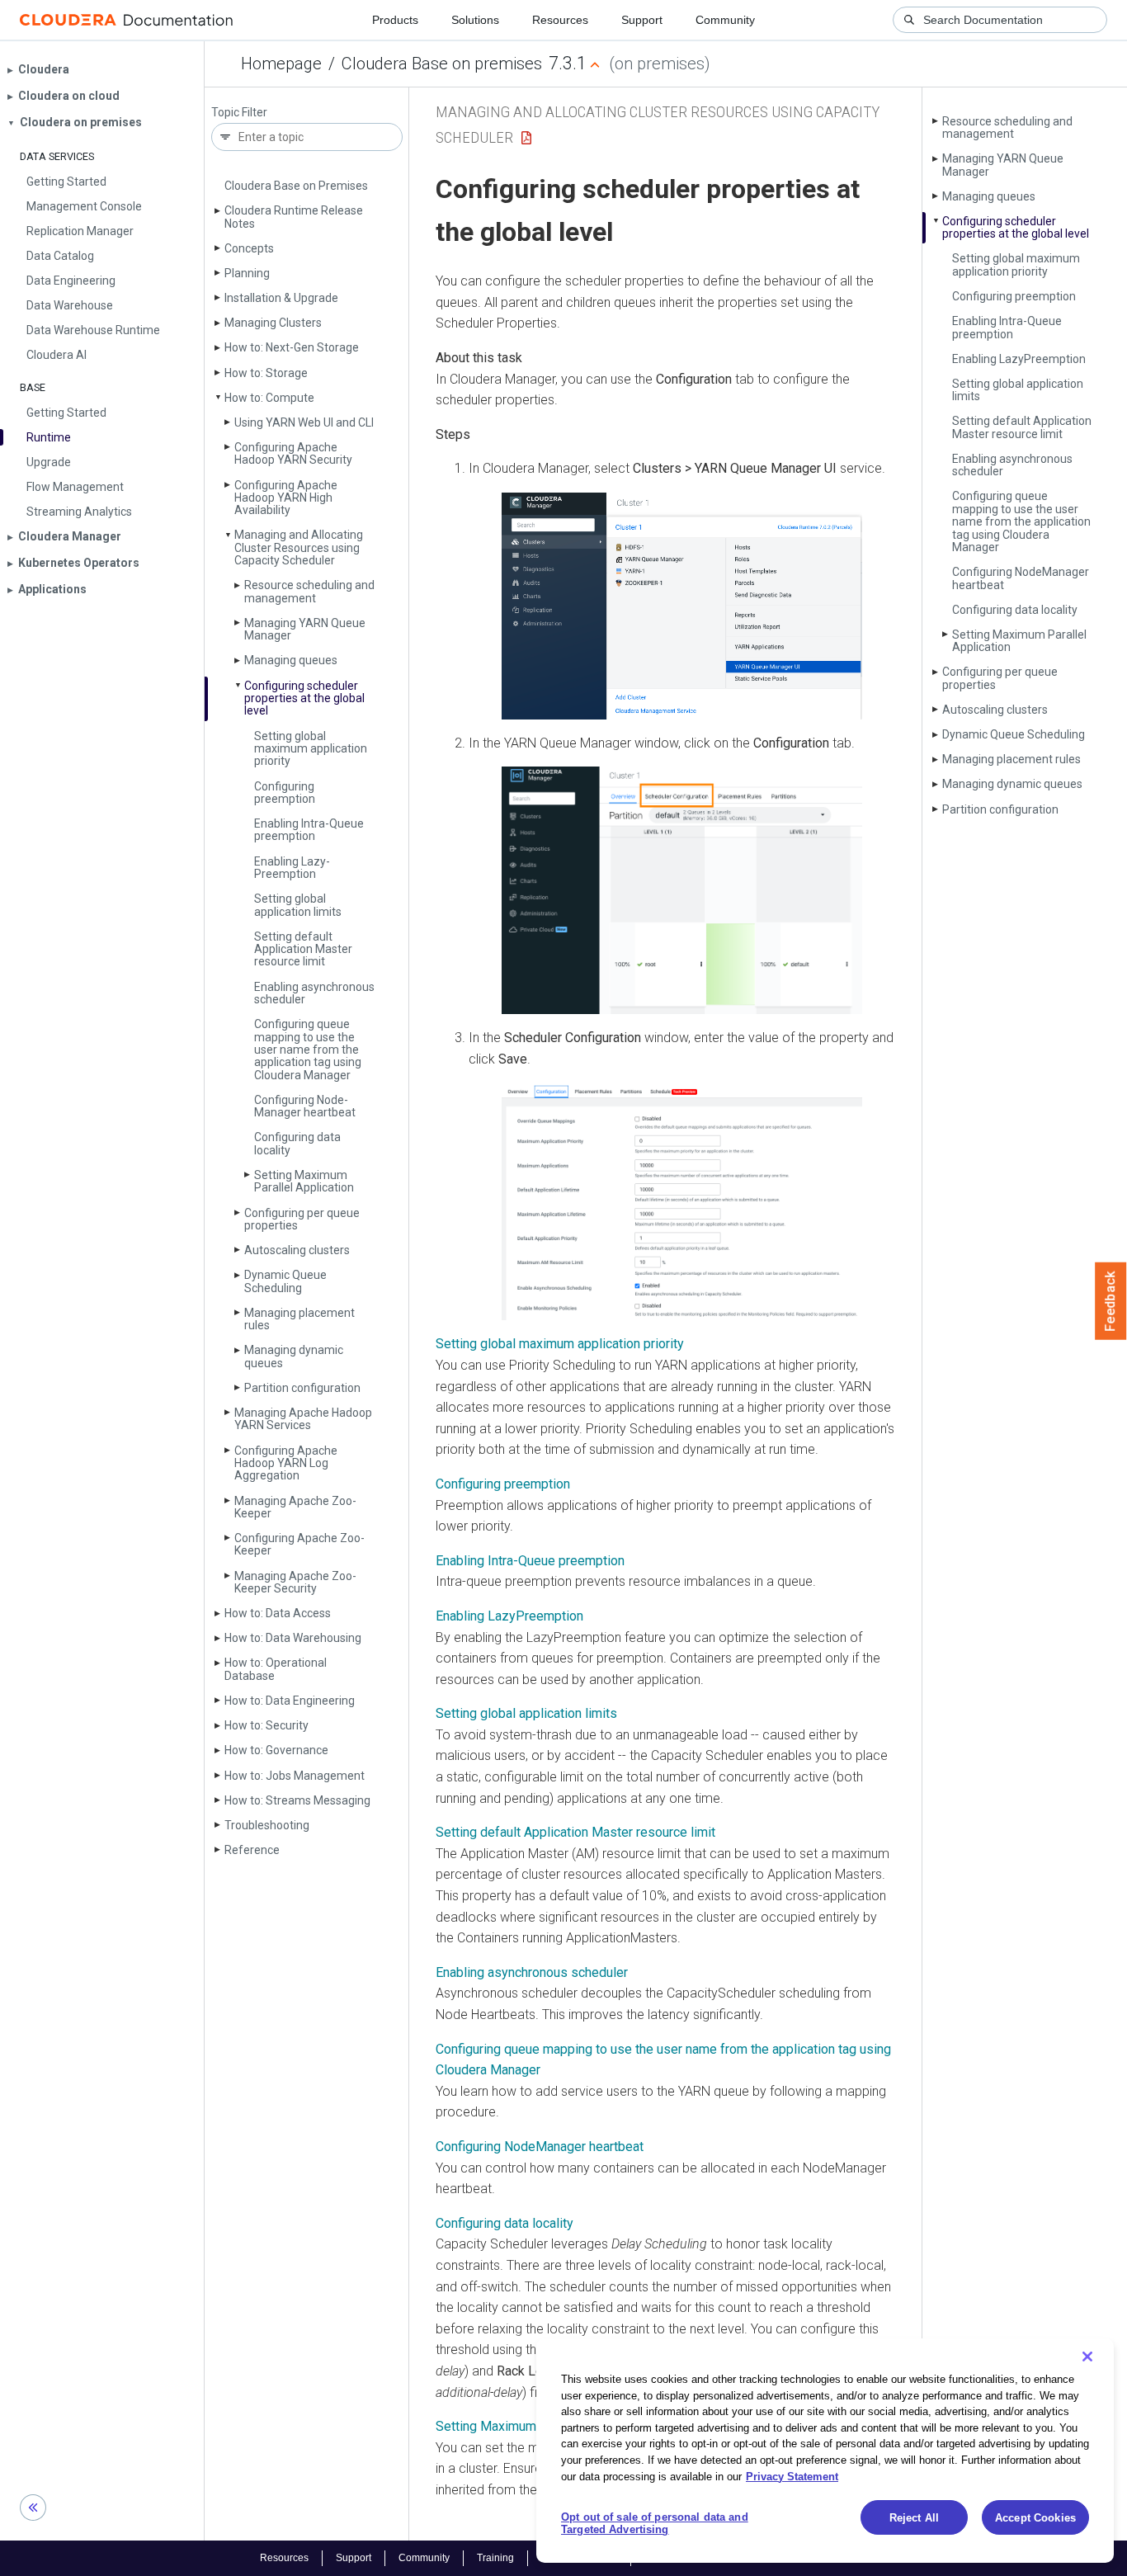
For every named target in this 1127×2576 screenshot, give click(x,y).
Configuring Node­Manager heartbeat (305, 1106)
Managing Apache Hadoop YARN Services (303, 1419)
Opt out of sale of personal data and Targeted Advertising (655, 2524)
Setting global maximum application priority (311, 749)
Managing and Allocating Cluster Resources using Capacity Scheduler (299, 547)
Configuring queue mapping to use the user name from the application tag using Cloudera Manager (308, 1050)
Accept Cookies (1035, 2518)
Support (642, 20)
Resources (560, 20)
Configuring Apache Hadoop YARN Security (293, 453)
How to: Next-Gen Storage (292, 347)
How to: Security (266, 1725)
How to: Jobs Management (295, 1776)
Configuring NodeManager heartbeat (540, 2147)
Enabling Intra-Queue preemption (309, 830)
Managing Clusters (273, 323)
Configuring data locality (297, 1143)
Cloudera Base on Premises (296, 186)
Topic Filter (239, 113)
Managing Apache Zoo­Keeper (295, 1507)
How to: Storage (266, 373)
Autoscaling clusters (297, 1250)
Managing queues (291, 660)
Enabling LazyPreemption (509, 1616)
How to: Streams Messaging (297, 1800)
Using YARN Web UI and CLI (304, 422)
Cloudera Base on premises (442, 64)
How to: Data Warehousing (293, 1638)
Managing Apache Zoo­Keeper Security (295, 1582)
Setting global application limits (298, 905)
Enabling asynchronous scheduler (314, 993)
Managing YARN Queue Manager (305, 629)
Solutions (475, 20)
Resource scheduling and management (309, 591)
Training (495, 2558)
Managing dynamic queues (294, 1356)
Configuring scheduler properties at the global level (304, 698)
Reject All (914, 2518)
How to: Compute (269, 398)
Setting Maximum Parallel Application (304, 1181)
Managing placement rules (299, 1319)
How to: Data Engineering (290, 1701)
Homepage (281, 64)
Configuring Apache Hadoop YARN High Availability (286, 498)
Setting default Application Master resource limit (303, 949)
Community (725, 20)
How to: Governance (276, 1750)
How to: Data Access (278, 1613)
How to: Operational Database (276, 1669)
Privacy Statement (792, 2476)
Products (395, 20)
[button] (682, 606)
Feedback (1111, 1301)
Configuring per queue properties (302, 1219)
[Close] (1087, 2357)
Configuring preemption (285, 793)
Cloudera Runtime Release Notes (294, 217)
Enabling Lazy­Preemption (292, 868)
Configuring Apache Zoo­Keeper (299, 1544)
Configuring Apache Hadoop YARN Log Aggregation (286, 1463)
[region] (825, 2451)
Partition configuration (302, 1388)
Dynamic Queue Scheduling (285, 1281)
